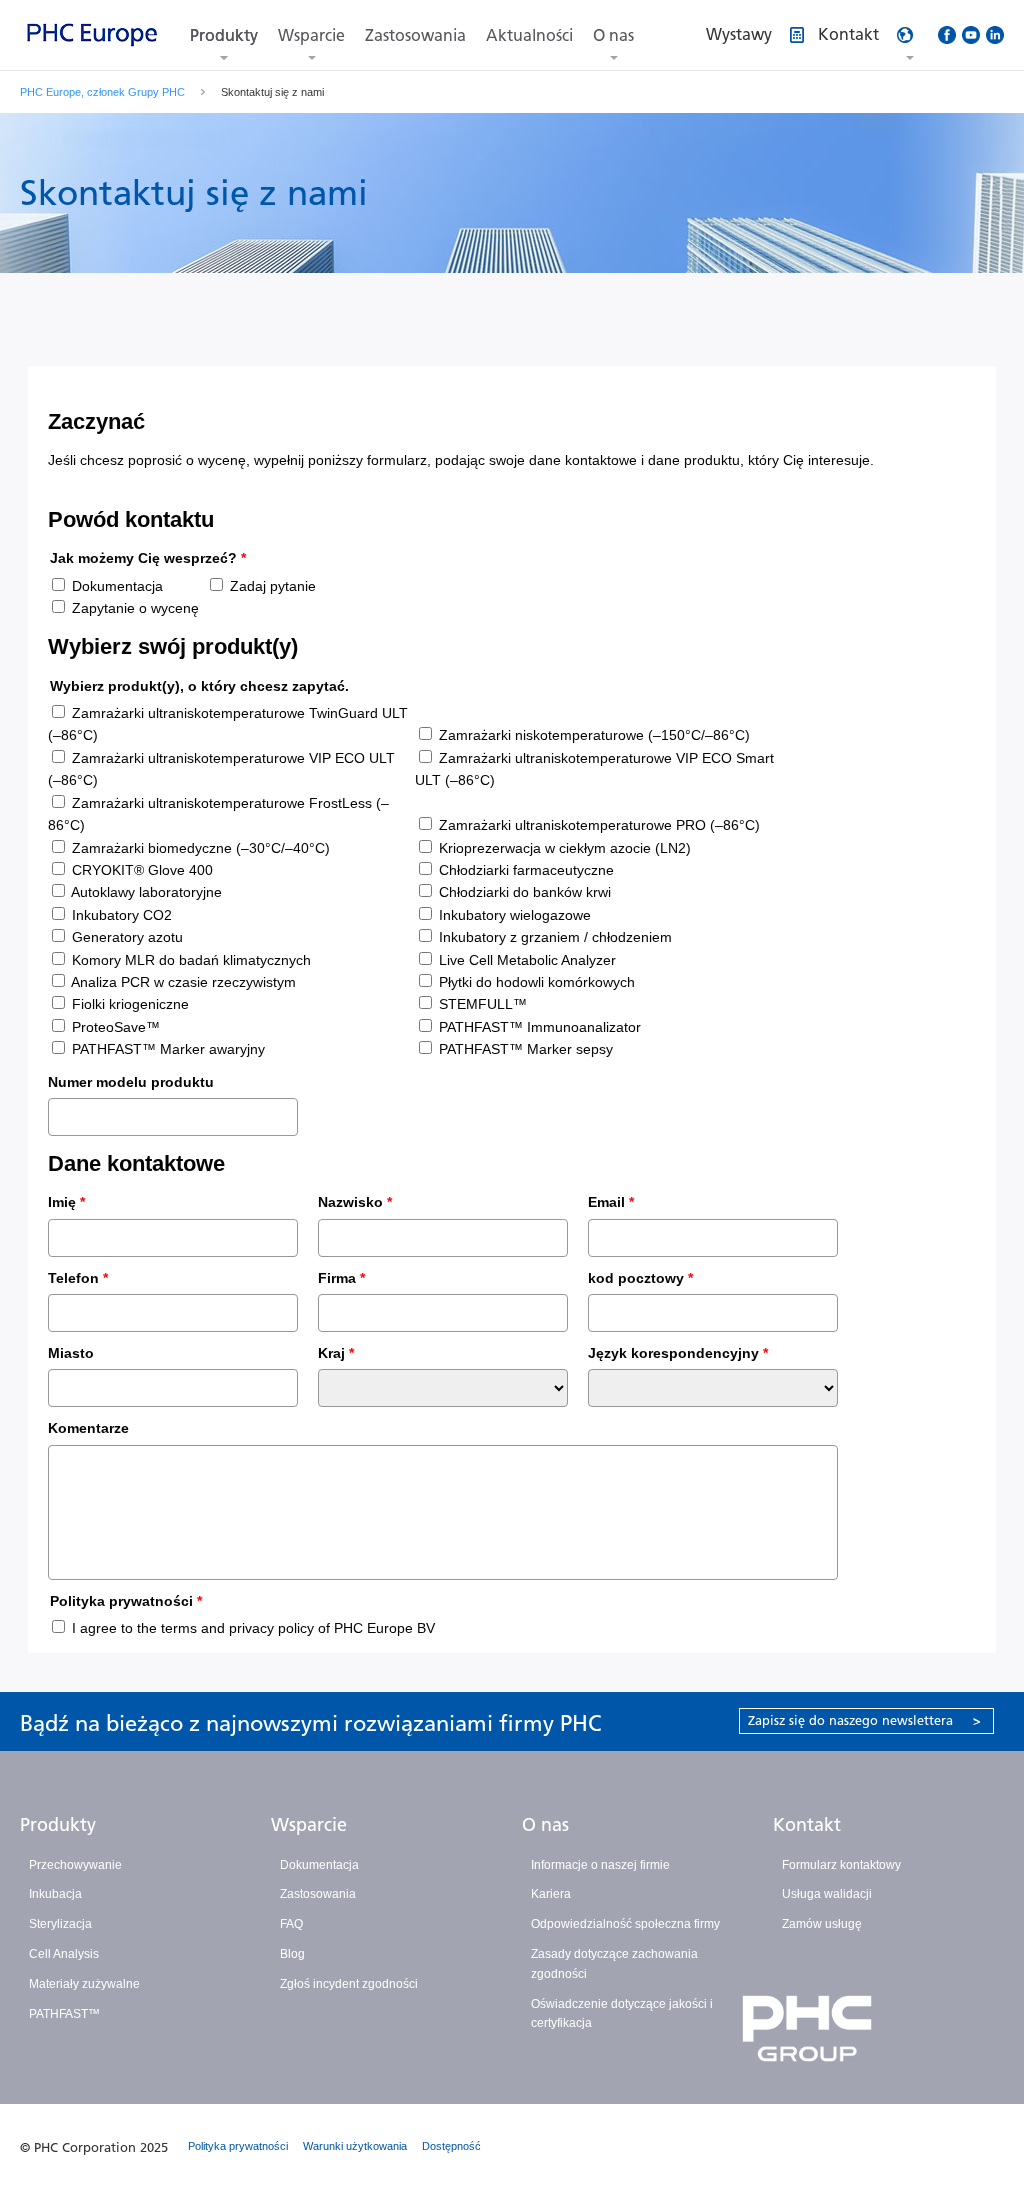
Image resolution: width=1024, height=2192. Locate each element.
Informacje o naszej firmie (600, 1865)
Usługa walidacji (827, 1894)
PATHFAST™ (64, 2014)
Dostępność (451, 2146)
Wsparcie (311, 35)
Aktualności (529, 35)
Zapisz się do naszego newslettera (864, 1720)
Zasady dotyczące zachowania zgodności (614, 1964)
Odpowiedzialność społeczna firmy (625, 1924)
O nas (613, 35)
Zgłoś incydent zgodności (349, 1984)
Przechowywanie (75, 1865)
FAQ (291, 1924)
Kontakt (807, 1825)
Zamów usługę (822, 1924)
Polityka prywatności (238, 2146)
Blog (292, 1954)
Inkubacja (55, 1894)
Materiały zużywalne (84, 1984)
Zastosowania (415, 35)
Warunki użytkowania (355, 2146)
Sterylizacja (60, 1924)
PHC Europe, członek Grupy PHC (102, 92)
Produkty (224, 35)
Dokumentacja (319, 1865)
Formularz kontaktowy (841, 1865)
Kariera (551, 1894)
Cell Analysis (64, 1954)
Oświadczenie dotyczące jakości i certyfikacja (622, 2014)
